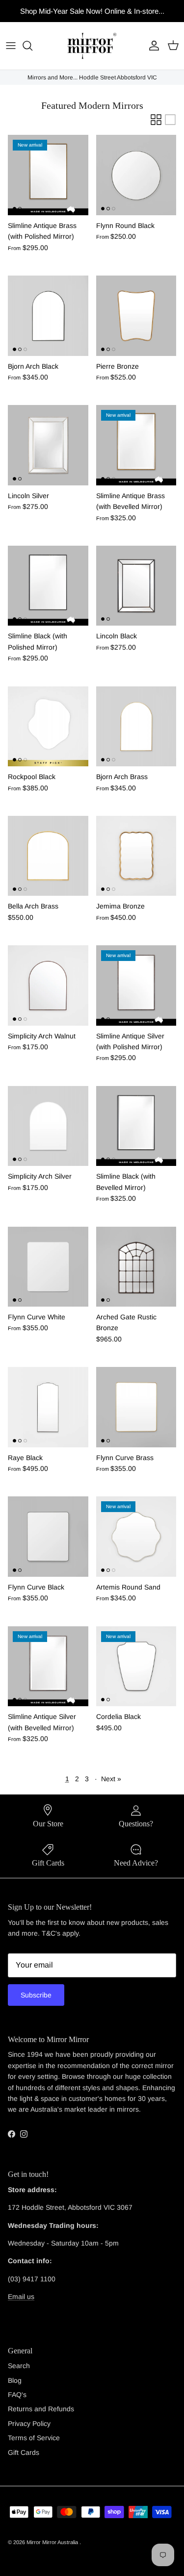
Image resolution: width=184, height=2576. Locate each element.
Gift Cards (24, 2452)
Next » (111, 1779)
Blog (15, 2380)
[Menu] (11, 46)
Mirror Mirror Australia (53, 2542)
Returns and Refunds (41, 2409)
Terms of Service (34, 2438)
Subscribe (36, 1995)
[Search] (32, 46)
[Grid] (156, 120)
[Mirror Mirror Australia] (92, 46)
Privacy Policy (29, 2424)
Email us (21, 2297)
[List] (170, 120)
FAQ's (17, 2395)
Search (19, 2366)
